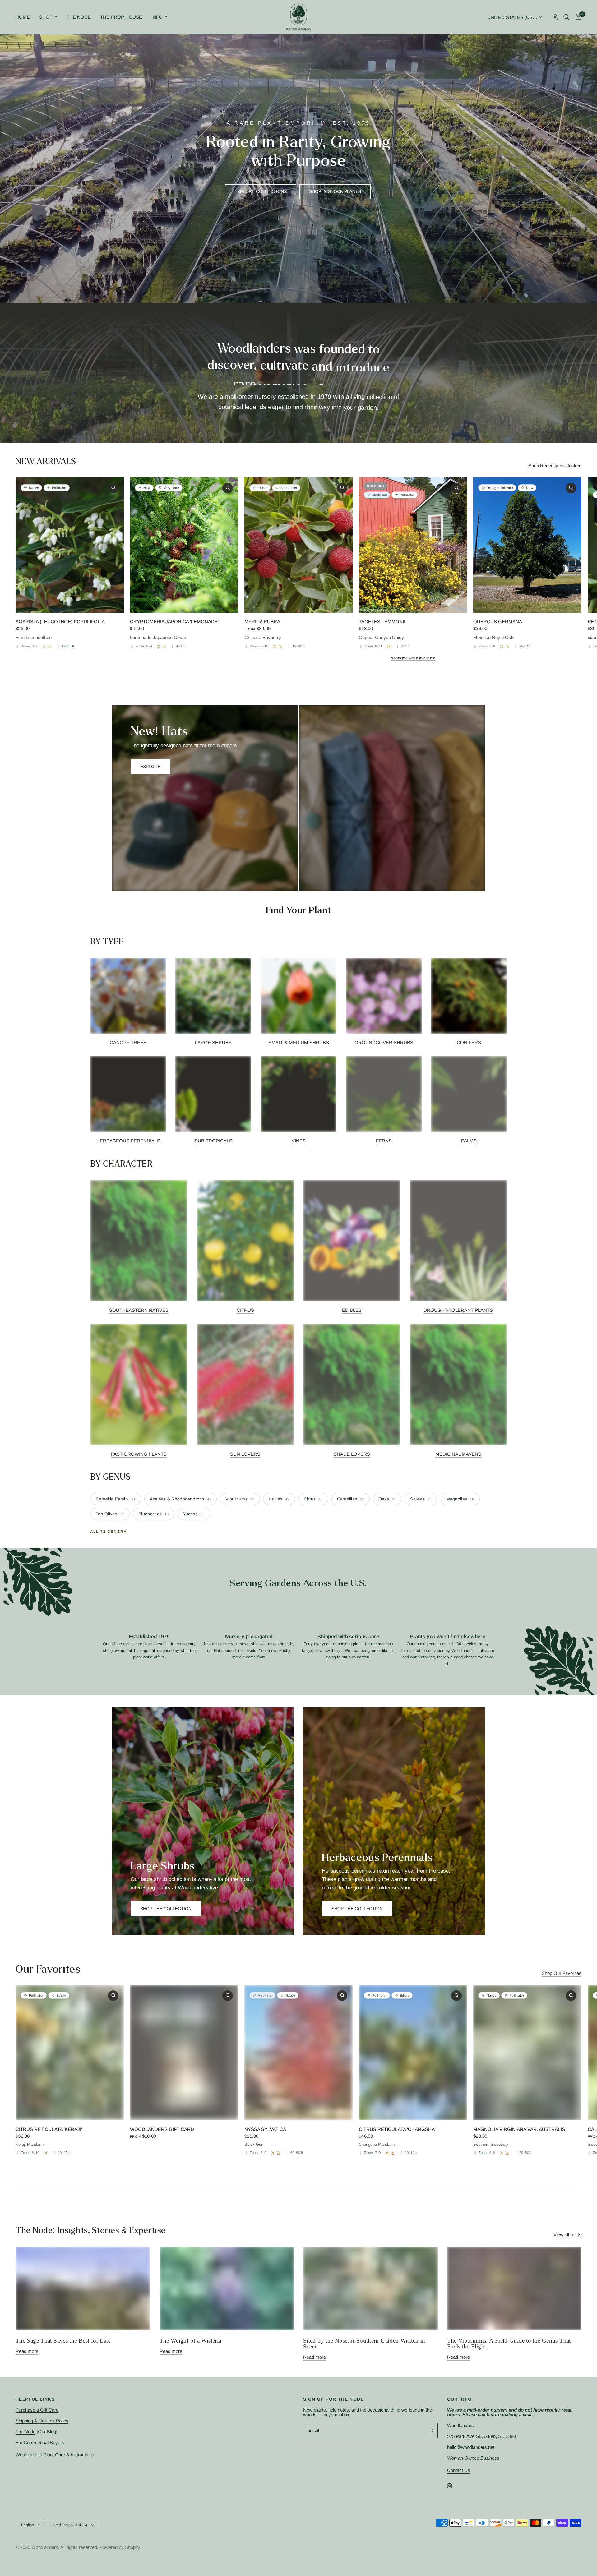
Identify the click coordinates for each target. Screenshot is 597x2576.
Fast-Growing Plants (139, 1454)
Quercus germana (498, 622)
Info (157, 17)
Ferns (384, 1141)
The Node (79, 17)
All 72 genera (109, 1532)
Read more (27, 2351)
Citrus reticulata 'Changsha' (397, 2129)
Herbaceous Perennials (128, 1141)
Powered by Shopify (120, 2547)
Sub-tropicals (213, 1141)
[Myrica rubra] (298, 545)
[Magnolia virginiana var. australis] (527, 2053)
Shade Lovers (352, 1454)
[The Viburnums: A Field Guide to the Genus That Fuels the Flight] (514, 2288)
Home (23, 17)
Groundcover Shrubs (384, 1042)
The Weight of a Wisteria (190, 2341)
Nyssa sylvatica (265, 2129)
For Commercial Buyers (40, 2442)
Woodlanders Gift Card (162, 2129)
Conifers (469, 1042)
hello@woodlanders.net (471, 2447)
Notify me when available (413, 658)
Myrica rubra (262, 622)
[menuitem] (25, 17)
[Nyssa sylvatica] (298, 2053)
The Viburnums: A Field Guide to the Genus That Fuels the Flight (509, 2343)
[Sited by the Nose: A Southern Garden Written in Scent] (370, 2288)
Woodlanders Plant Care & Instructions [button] (55, 2455)
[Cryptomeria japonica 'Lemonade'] (184, 545)
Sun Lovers (245, 1454)
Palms (469, 1141)
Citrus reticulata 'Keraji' (49, 2129)
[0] (577, 17)
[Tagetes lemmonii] (413, 545)
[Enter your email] (432, 2431)
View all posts (567, 2235)
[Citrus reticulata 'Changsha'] (413, 2053)
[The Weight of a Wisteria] (227, 2288)
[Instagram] (454, 2486)
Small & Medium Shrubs (299, 1042)
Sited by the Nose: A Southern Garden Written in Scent (364, 2343)
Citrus (245, 1310)
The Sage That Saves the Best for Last (63, 2341)
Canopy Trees (128, 1042)
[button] (261, 192)
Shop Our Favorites (562, 1973)
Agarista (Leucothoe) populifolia (60, 622)
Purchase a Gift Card (37, 2410)
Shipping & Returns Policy (42, 2421)
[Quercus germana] (527, 545)
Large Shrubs (213, 1042)
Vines (299, 1141)
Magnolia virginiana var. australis (519, 2129)
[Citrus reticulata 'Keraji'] (70, 2053)
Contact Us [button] (459, 2470)
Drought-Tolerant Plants (458, 1310)
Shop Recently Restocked (555, 465)
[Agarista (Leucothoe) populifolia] (70, 545)
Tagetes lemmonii (382, 622)
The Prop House (121, 17)
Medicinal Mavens (458, 1454)
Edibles (352, 1310)
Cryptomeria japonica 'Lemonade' (174, 622)
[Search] (566, 17)
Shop (46, 17)
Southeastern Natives (139, 1310)
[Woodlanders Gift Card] (184, 2053)
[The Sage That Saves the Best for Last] (83, 2288)
